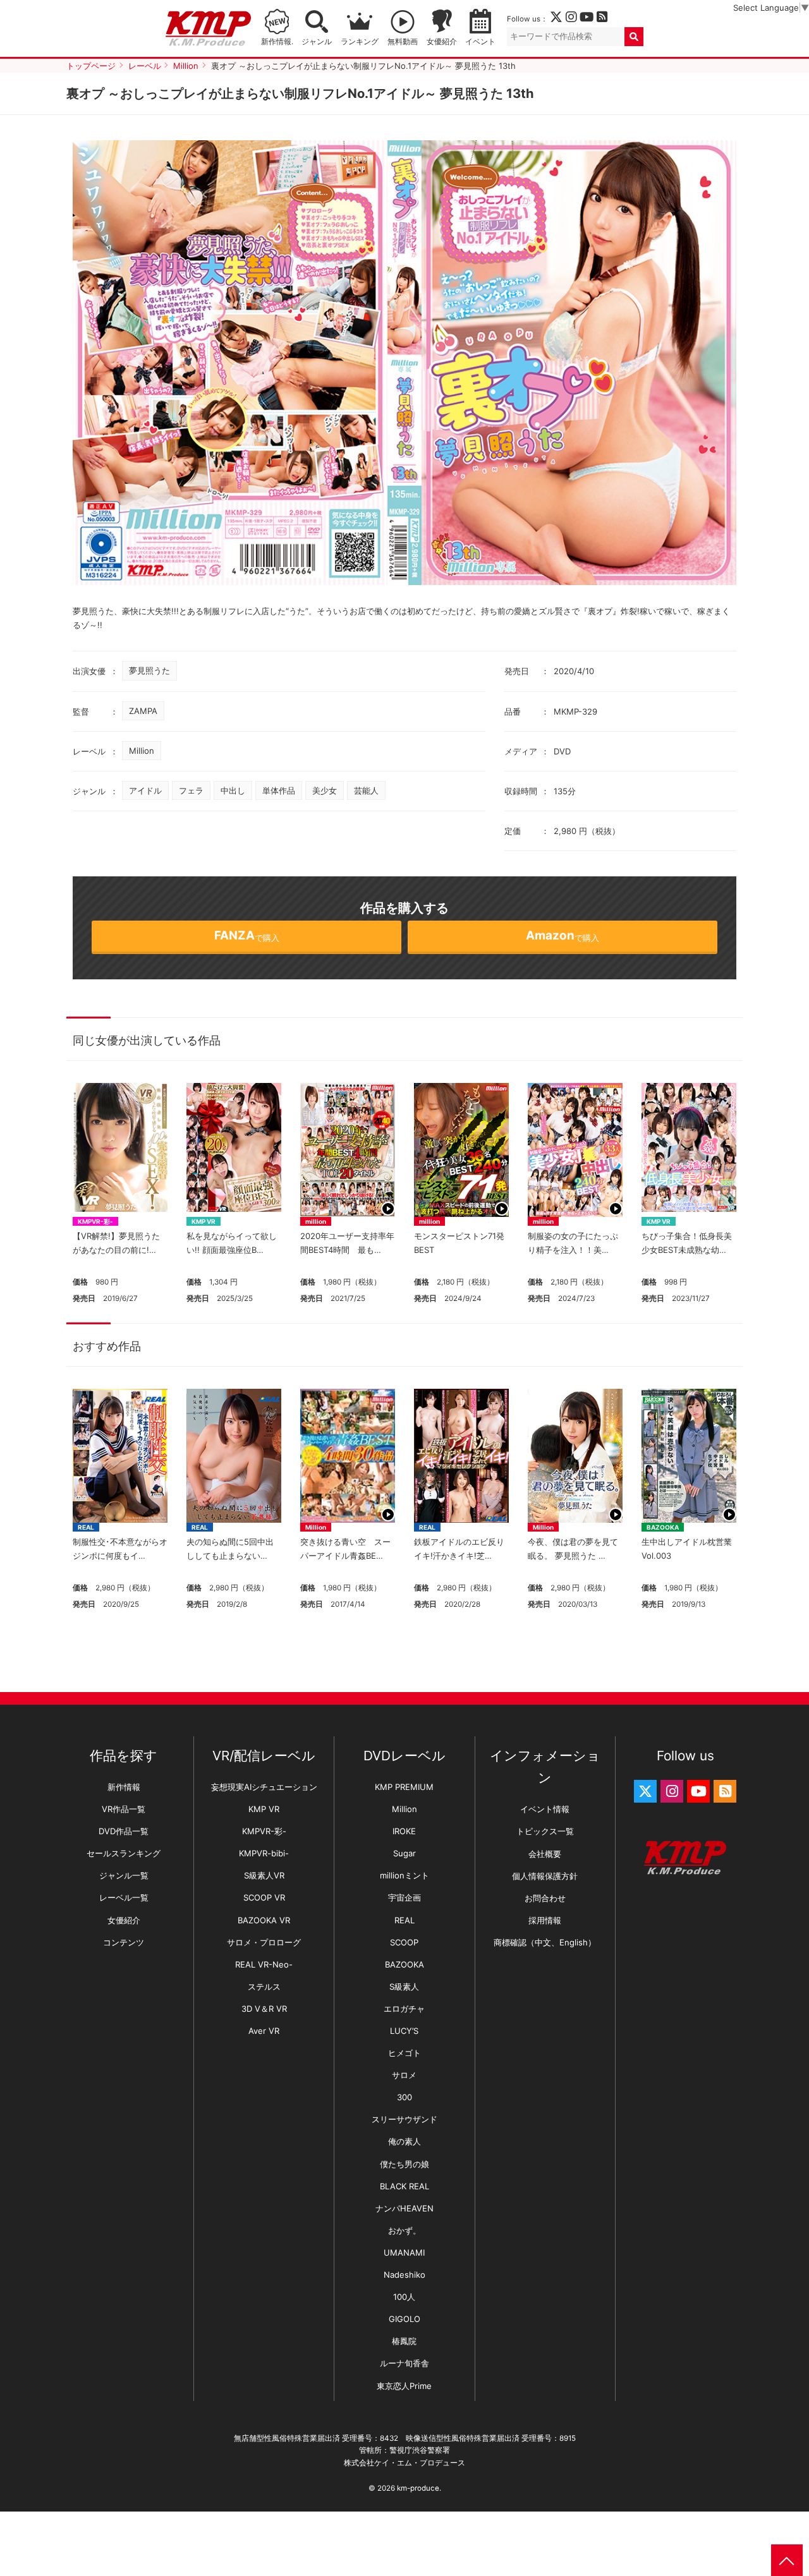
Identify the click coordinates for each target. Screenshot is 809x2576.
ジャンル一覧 (124, 1875)
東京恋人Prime (404, 2386)
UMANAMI (404, 2252)
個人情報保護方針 (545, 1876)
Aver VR (264, 2031)
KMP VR (204, 1221)
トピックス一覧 (545, 1831)
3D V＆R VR (264, 2009)
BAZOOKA (663, 1527)
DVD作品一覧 (124, 1831)
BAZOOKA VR (264, 1920)
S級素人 (404, 1986)
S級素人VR (264, 1875)
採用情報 (545, 1920)
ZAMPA (143, 711)
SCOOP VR (264, 1897)
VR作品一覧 (124, 1809)
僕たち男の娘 (404, 2164)
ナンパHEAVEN (404, 2208)
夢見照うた (149, 670)
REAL (86, 1527)
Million (142, 751)
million (316, 1221)
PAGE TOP (787, 2560)
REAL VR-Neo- (264, 1964)
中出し (233, 790)
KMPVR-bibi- (264, 1853)
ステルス (264, 1986)
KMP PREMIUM (404, 1787)
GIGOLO (404, 2319)
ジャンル (317, 42)
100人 (404, 2297)
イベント (480, 42)
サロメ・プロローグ (264, 1942)
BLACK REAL (404, 2186)
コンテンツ (124, 1942)
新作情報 (124, 1787)
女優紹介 (442, 42)
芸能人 (366, 790)
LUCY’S (404, 2031)
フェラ (191, 790)
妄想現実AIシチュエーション (264, 1787)
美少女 (325, 790)
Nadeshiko (404, 2275)
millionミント (404, 1875)
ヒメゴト (404, 2053)
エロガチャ (404, 2009)
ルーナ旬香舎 (404, 2363)
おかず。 (404, 2230)
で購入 (247, 935)
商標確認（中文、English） (545, 1942)
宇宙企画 (404, 1897)
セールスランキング (124, 1853)
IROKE (404, 1831)
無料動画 (403, 42)
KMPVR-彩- (95, 1221)
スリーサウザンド (404, 2119)
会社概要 (545, 1854)
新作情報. (277, 42)
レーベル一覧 (124, 1897)
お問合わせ (545, 1898)
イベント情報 (545, 1809)
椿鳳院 (404, 2341)
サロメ (404, 2075)
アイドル (145, 790)
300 (404, 2097)
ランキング (360, 42)
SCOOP (404, 1942)
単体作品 (279, 790)
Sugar (404, 1853)
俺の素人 (404, 2141)
